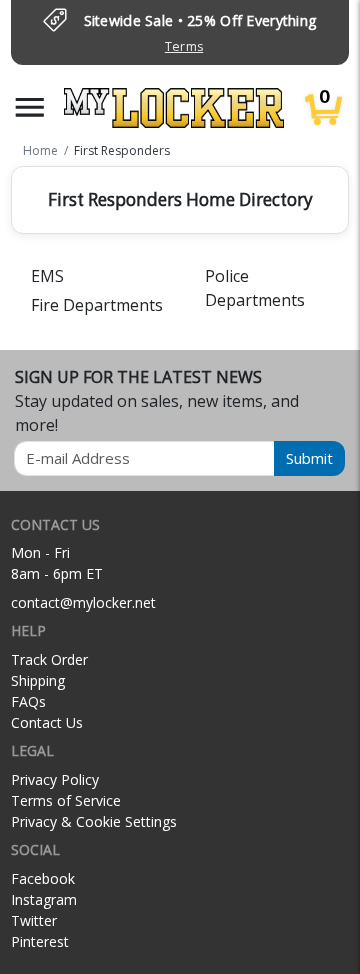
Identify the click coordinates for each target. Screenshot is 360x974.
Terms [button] (184, 46)
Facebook (43, 878)
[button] (30, 107)
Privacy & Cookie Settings (94, 821)
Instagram (44, 899)
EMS (47, 276)
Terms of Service (66, 800)
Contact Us (47, 722)
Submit (309, 458)
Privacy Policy (55, 779)
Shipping (38, 680)
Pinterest (40, 941)
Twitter (34, 920)
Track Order (49, 659)
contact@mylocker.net (83, 602)
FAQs (28, 701)
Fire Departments (97, 305)
